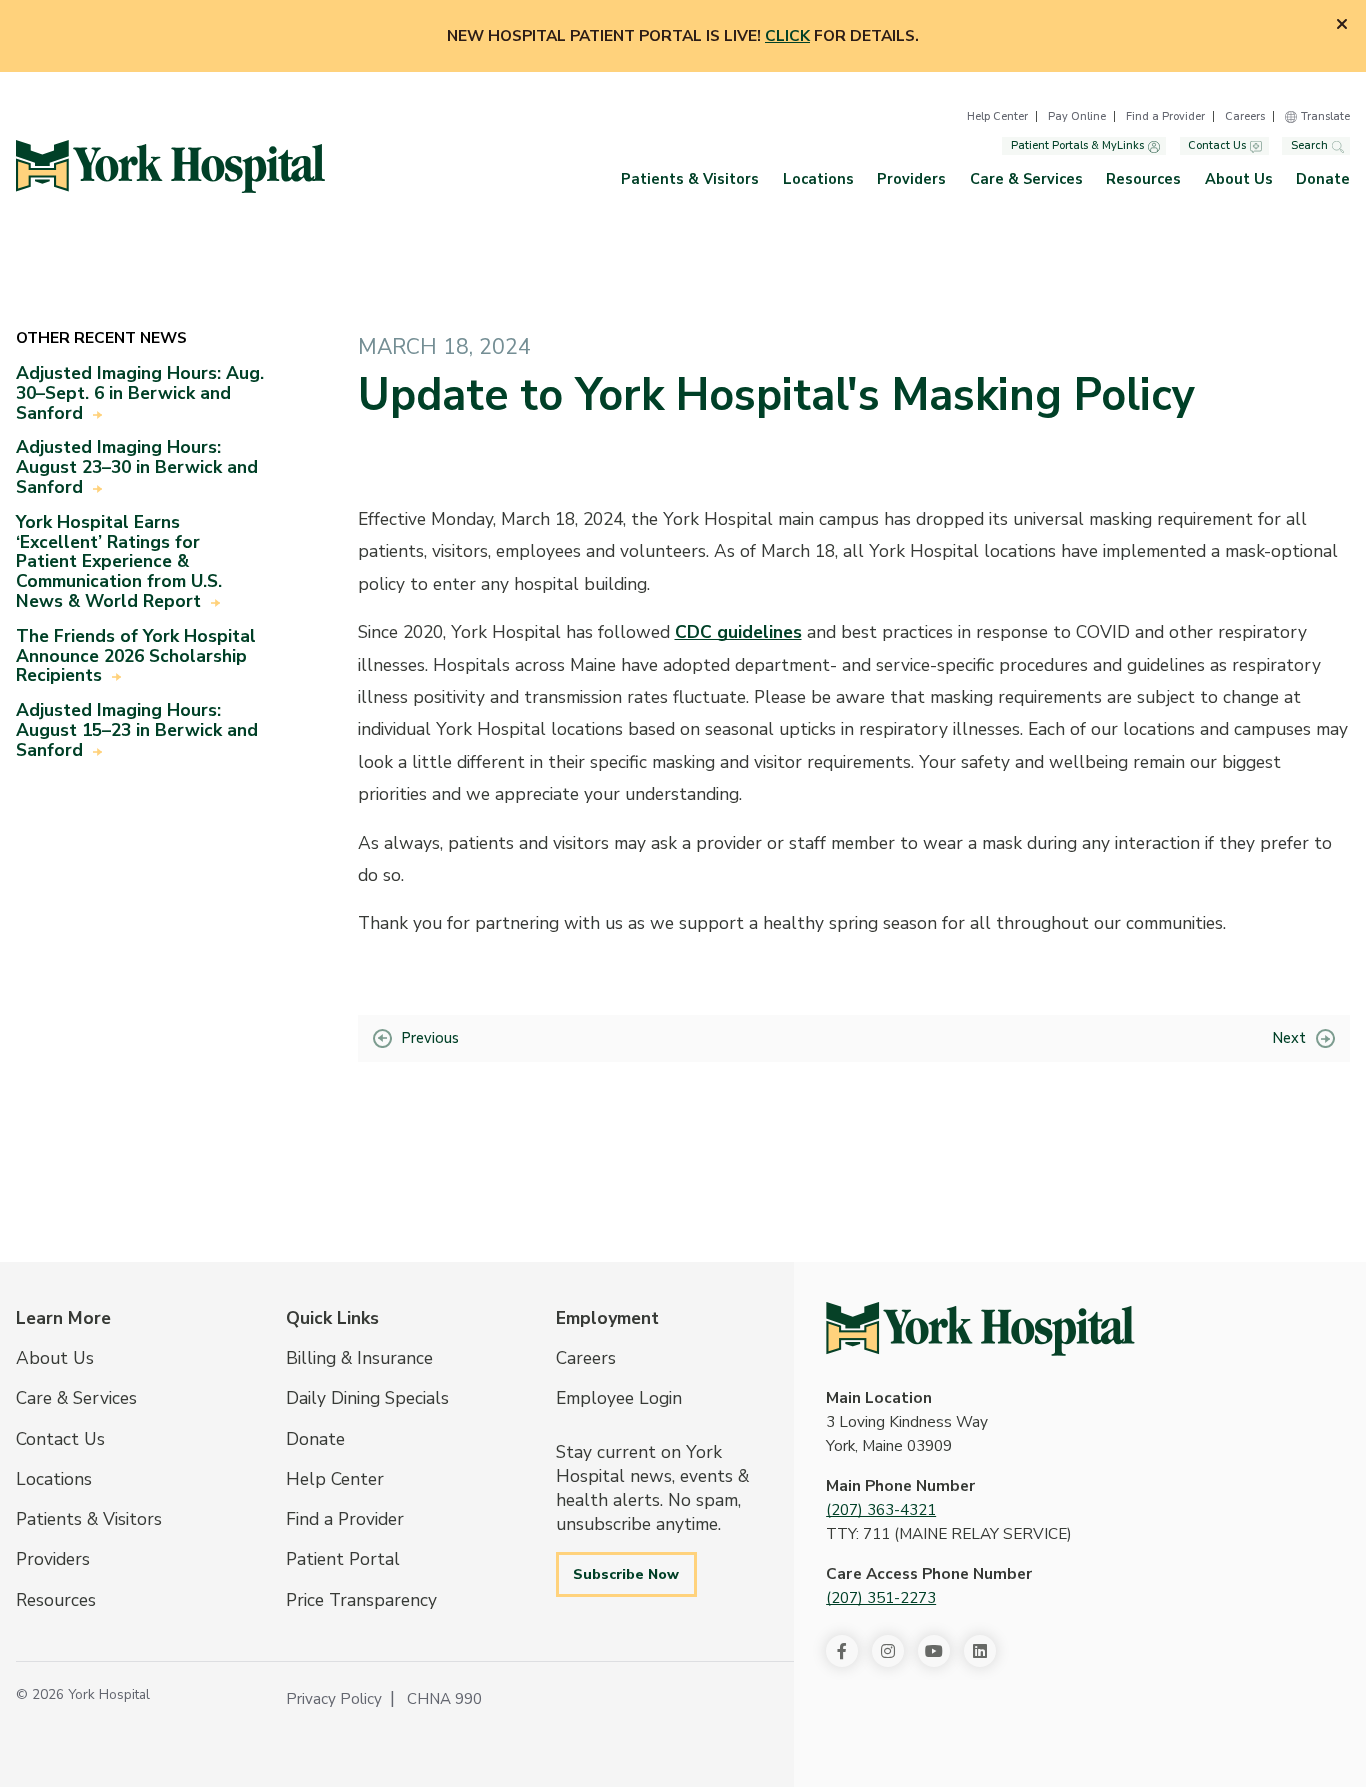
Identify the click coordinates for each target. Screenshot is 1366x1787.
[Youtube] (934, 1651)
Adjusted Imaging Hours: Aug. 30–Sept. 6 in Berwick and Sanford (140, 393)
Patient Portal (343, 1559)
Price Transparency (361, 1600)
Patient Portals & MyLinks (1077, 146)
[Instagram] (888, 1651)
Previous (430, 1038)
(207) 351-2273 (881, 1598)
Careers (1245, 116)
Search (1309, 146)
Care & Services (1026, 179)
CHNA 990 (444, 1699)
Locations (818, 179)
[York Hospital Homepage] (980, 1329)
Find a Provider (1165, 116)
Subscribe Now (626, 1574)
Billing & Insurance (359, 1358)
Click (787, 36)
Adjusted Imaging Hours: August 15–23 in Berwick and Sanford (137, 730)
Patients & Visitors (690, 179)
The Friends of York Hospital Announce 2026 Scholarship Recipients (136, 656)
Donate (1323, 179)
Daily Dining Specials (367, 1398)
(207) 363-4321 (881, 1510)
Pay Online (1077, 116)
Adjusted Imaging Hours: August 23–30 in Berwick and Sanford (137, 467)
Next (1289, 1038)
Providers (911, 179)
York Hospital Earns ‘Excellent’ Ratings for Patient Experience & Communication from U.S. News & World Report (119, 561)
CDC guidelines (738, 632)
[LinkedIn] (980, 1651)
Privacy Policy (334, 1699)
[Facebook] (842, 1651)
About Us (1239, 179)
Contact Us (1217, 146)
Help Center (997, 116)
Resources (1143, 179)
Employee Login (619, 1398)
